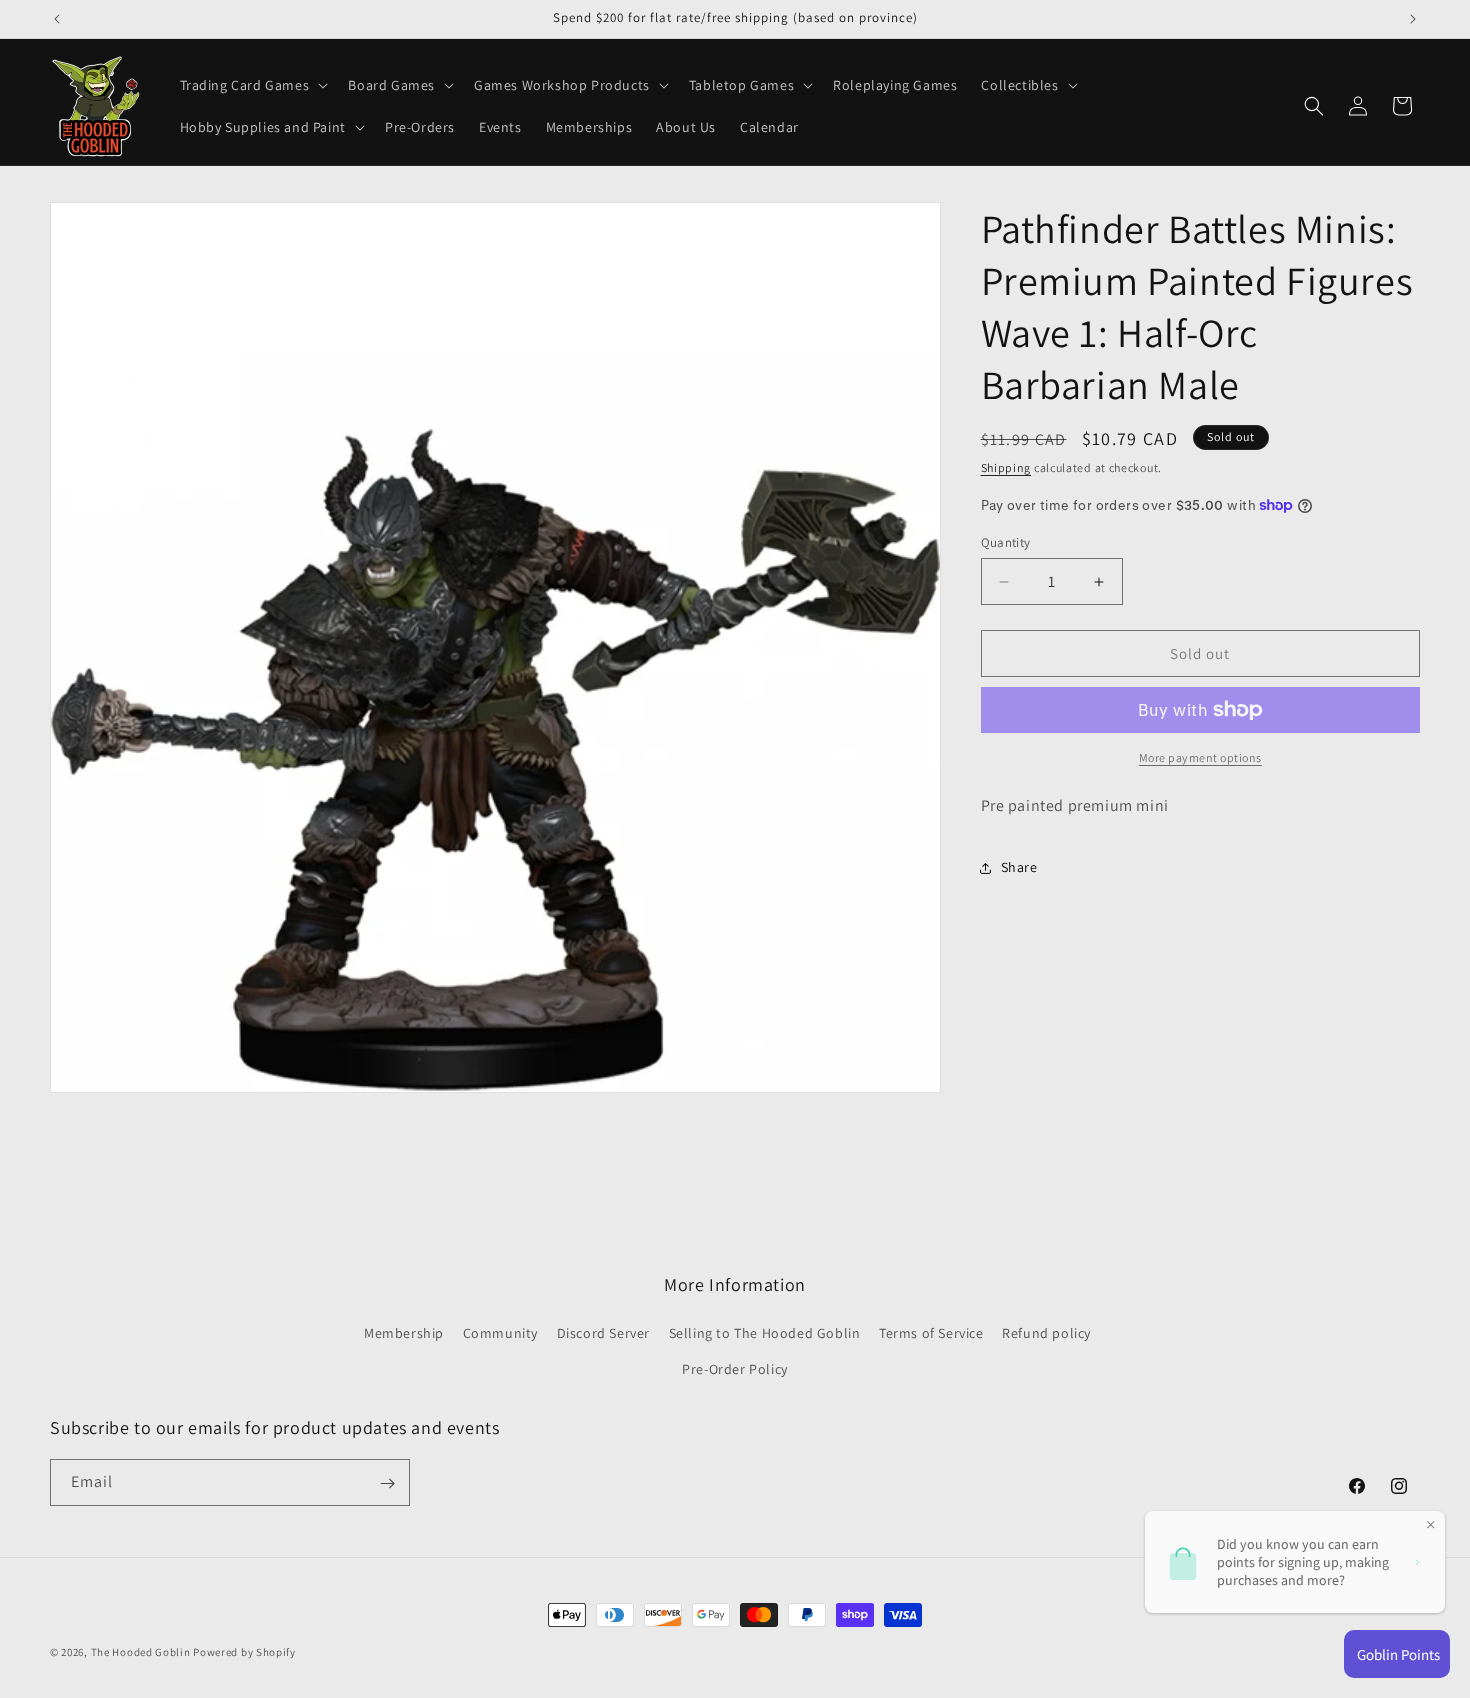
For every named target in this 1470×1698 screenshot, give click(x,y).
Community (500, 1333)
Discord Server (603, 1333)
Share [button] (1019, 867)
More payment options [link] (1200, 757)
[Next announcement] (1413, 19)
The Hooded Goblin (141, 1652)
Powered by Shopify (244, 1652)
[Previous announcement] (57, 19)
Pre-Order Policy (735, 1368)
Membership (404, 1333)
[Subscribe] (387, 1483)
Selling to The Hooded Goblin (765, 1333)
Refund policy (1046, 1333)
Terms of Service (931, 1333)
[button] (252, 85)
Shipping (1006, 467)
